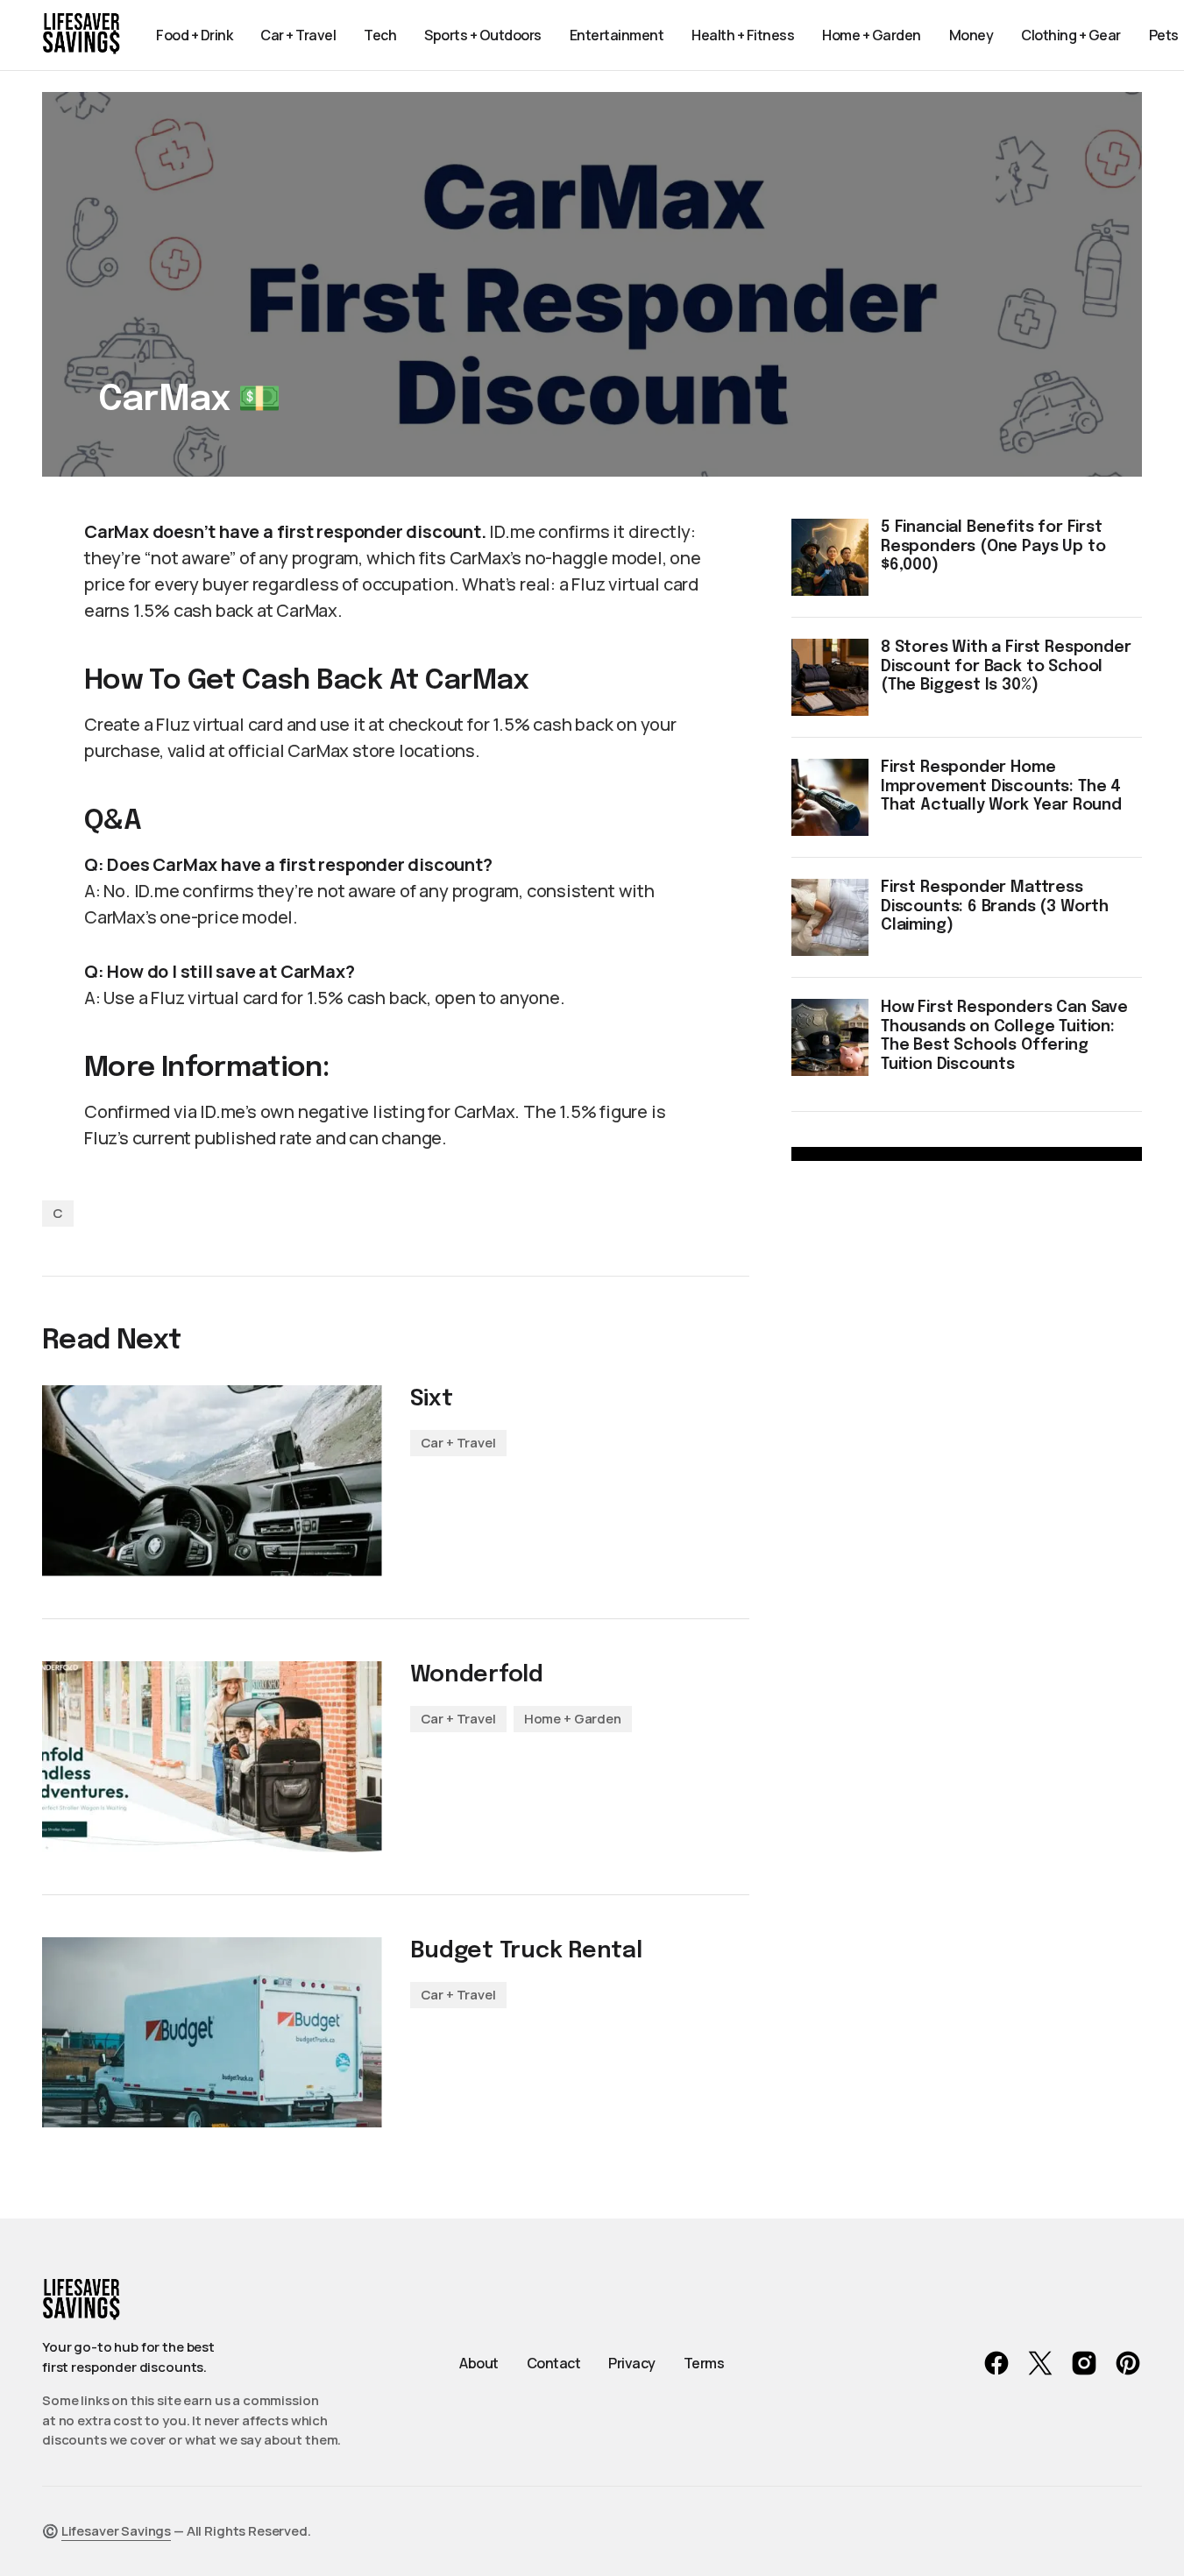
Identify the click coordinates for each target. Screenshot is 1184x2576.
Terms (704, 2363)
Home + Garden (573, 1719)
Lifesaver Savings (116, 2531)
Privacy (632, 2363)
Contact (554, 2363)
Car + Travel (458, 1443)
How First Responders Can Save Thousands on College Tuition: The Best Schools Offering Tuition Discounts (1004, 1036)
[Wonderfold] (212, 1757)
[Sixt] (212, 1481)
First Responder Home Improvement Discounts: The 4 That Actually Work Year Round (1001, 786)
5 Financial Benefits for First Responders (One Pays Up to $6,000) (993, 546)
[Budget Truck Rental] (212, 2033)
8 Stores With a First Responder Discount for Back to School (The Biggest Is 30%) (1006, 666)
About (479, 2363)
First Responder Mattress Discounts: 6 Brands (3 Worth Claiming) (995, 906)
